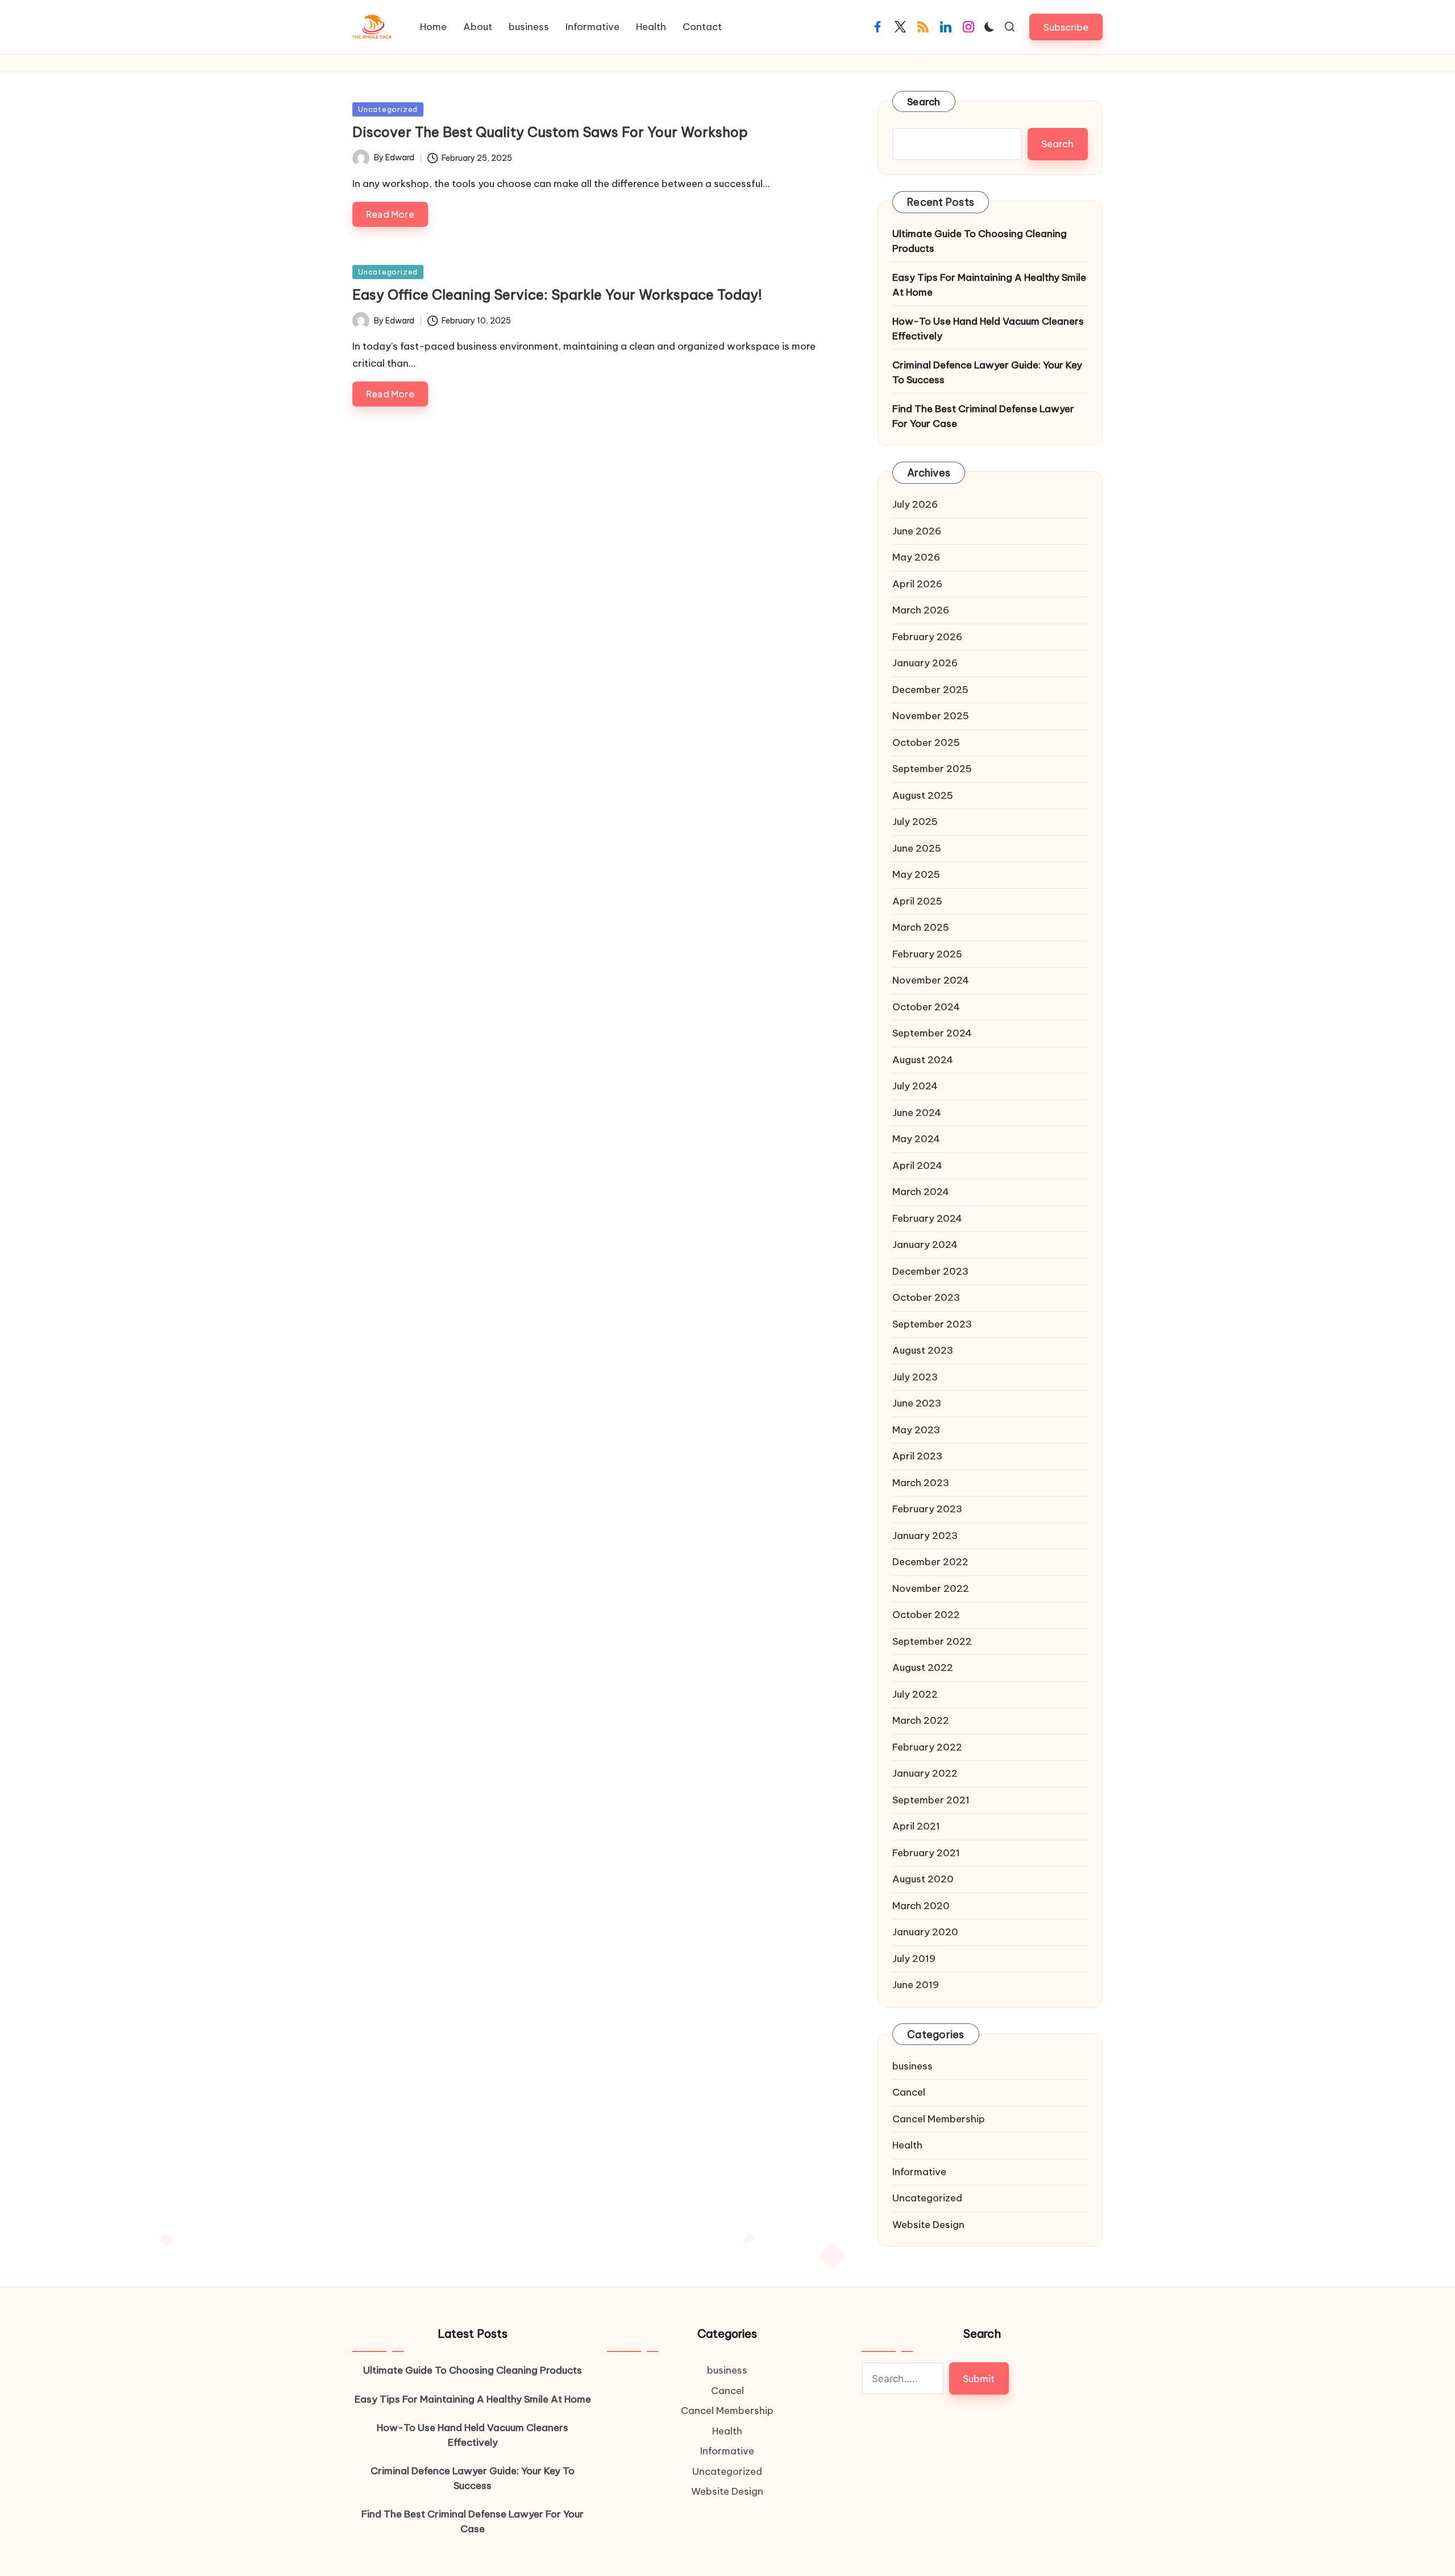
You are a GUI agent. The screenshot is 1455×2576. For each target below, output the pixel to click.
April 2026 (917, 584)
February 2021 (926, 1853)
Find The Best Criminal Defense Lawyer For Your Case (983, 416)
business (913, 2066)
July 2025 (915, 822)
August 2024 (923, 1060)
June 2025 (917, 848)
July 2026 (915, 504)
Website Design (928, 2225)
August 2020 (923, 1879)
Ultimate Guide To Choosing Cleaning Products (980, 241)
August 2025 (923, 795)
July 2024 (915, 1086)
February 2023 (927, 1509)
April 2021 (916, 1826)
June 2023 (917, 1403)
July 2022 (915, 1694)
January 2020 (925, 1932)
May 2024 (916, 1139)
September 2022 (932, 1641)
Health (907, 2145)
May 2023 (916, 1430)
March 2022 (921, 1720)
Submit (979, 2379)
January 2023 (925, 1536)
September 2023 (932, 1324)
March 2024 (921, 1192)
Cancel (909, 2092)
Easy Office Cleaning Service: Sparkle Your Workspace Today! (557, 294)
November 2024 (931, 980)
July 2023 (915, 1377)
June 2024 (917, 1113)
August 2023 (923, 1350)
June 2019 (916, 1985)
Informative (919, 2172)
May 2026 (916, 557)
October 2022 (926, 1615)
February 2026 (927, 637)
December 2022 (930, 1562)
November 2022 (931, 1588)
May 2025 (916, 874)
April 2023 (917, 1456)
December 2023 (930, 1271)
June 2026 (917, 531)
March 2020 (921, 1906)
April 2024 (917, 1165)
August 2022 (923, 1667)
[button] (1066, 27)
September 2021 (931, 1800)
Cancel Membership (939, 2119)
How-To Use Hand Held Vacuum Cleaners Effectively (988, 329)
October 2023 (926, 1297)
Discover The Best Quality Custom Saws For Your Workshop (550, 132)
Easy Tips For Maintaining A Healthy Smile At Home (989, 285)
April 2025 (917, 901)
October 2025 (926, 742)
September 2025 (932, 769)
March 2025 (921, 927)
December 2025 (930, 690)
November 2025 (931, 716)
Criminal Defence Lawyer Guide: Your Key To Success (987, 372)
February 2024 (927, 1218)
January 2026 (925, 663)
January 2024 (925, 1245)
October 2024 (926, 1007)
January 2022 (925, 1773)
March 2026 (921, 610)
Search (924, 102)
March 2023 (921, 1483)
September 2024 (932, 1033)
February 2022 (927, 1747)
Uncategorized (388, 109)
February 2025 (927, 954)
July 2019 (914, 1959)
